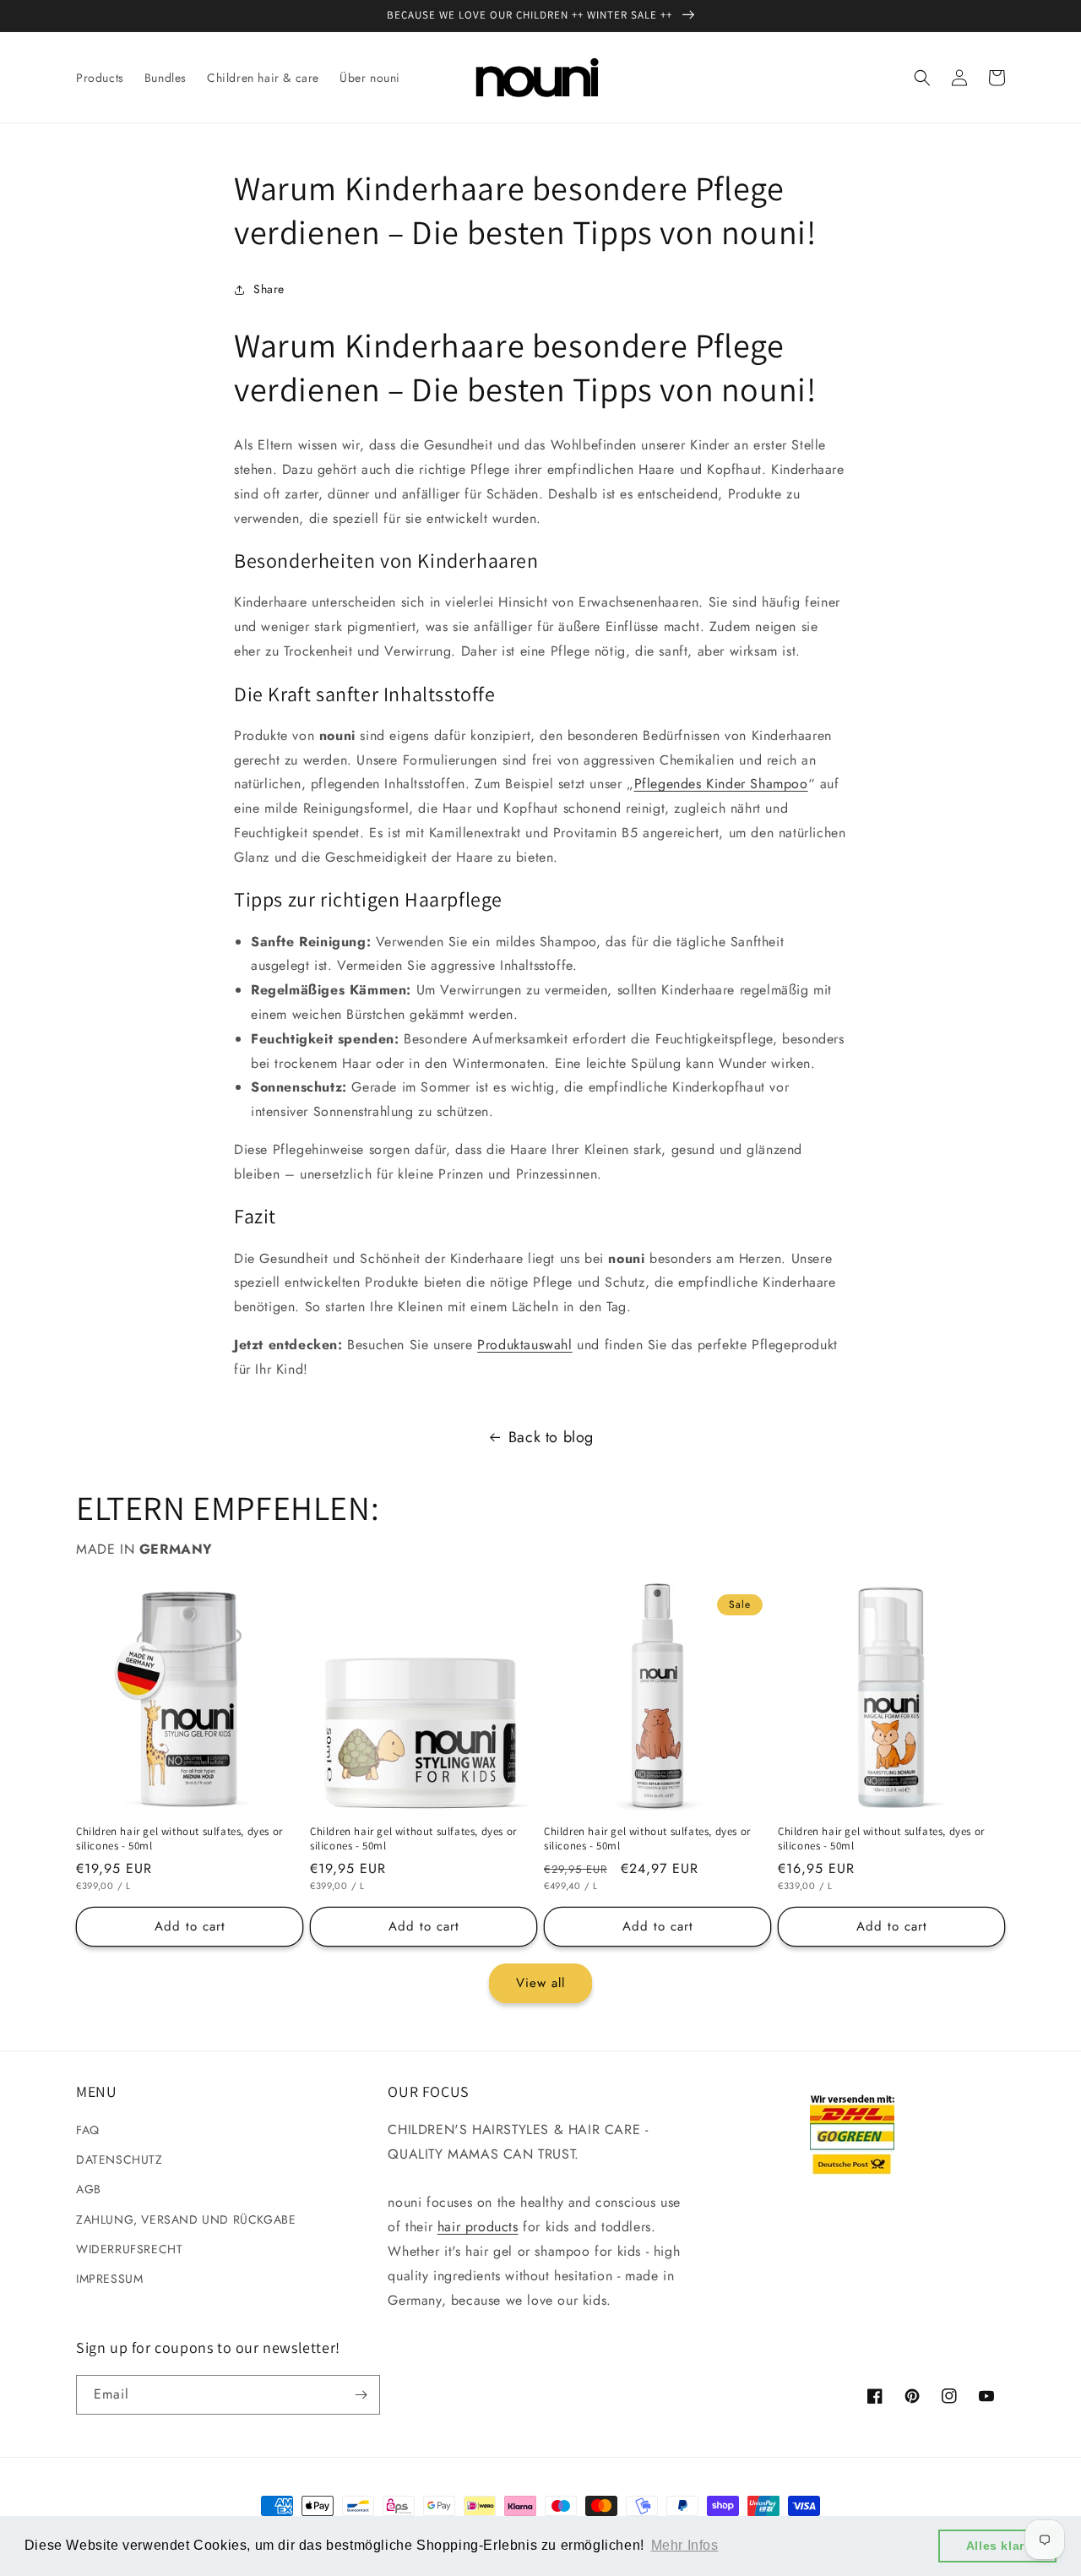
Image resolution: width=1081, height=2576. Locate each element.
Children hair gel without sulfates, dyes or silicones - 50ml (179, 1839)
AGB (89, 2189)
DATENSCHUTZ (120, 2159)
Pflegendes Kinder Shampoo (721, 784)
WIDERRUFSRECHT (129, 2249)
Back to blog (551, 1437)
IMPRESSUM (109, 2279)
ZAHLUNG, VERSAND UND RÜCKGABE (186, 2219)
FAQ (88, 2130)
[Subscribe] (361, 2395)
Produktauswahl (524, 1345)
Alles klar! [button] (998, 2546)
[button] (922, 78)
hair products (478, 2227)
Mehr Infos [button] (685, 2545)
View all (540, 1983)
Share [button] (269, 289)
